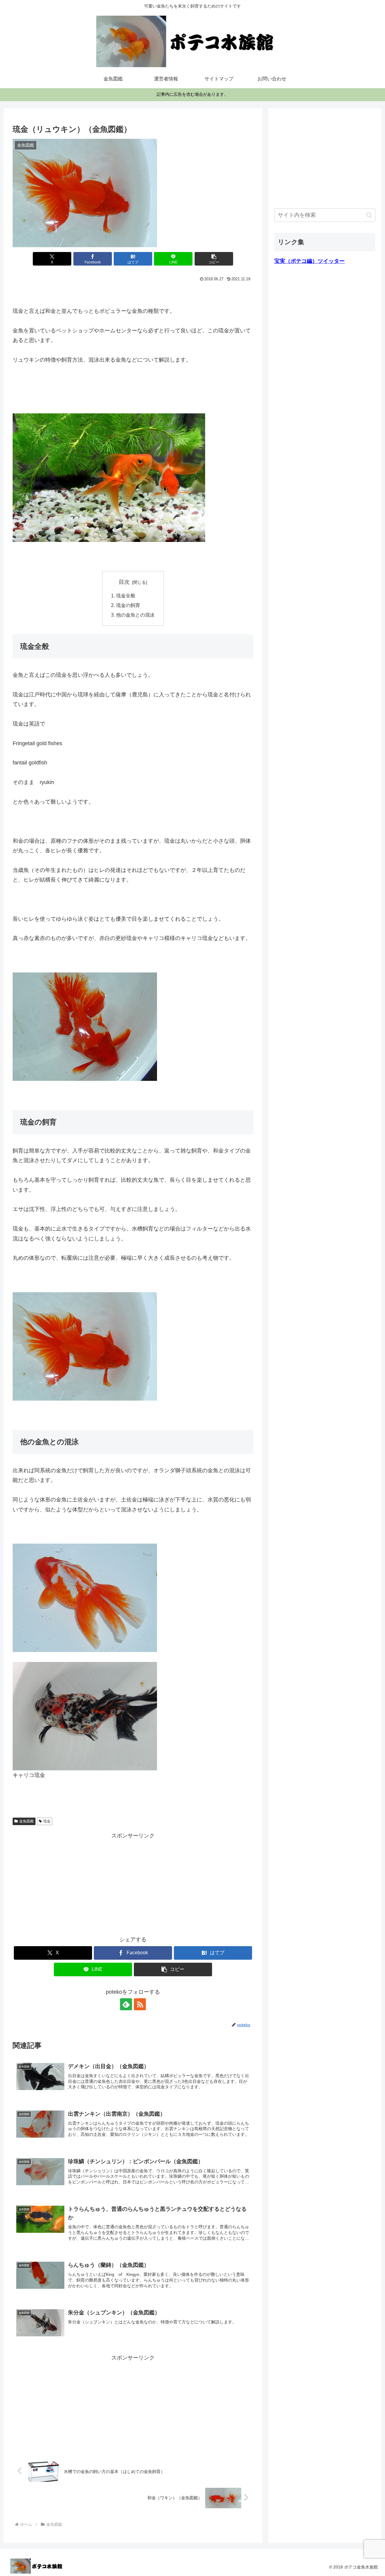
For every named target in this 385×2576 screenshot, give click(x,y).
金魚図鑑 (26, 1821)
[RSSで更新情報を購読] (140, 2004)
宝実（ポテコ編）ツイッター (310, 261)
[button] (214, 259)
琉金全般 (126, 596)
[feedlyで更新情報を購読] (126, 2004)
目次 (124, 582)
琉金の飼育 (128, 605)
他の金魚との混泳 (135, 615)
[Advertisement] (133, 1883)
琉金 (47, 1821)
